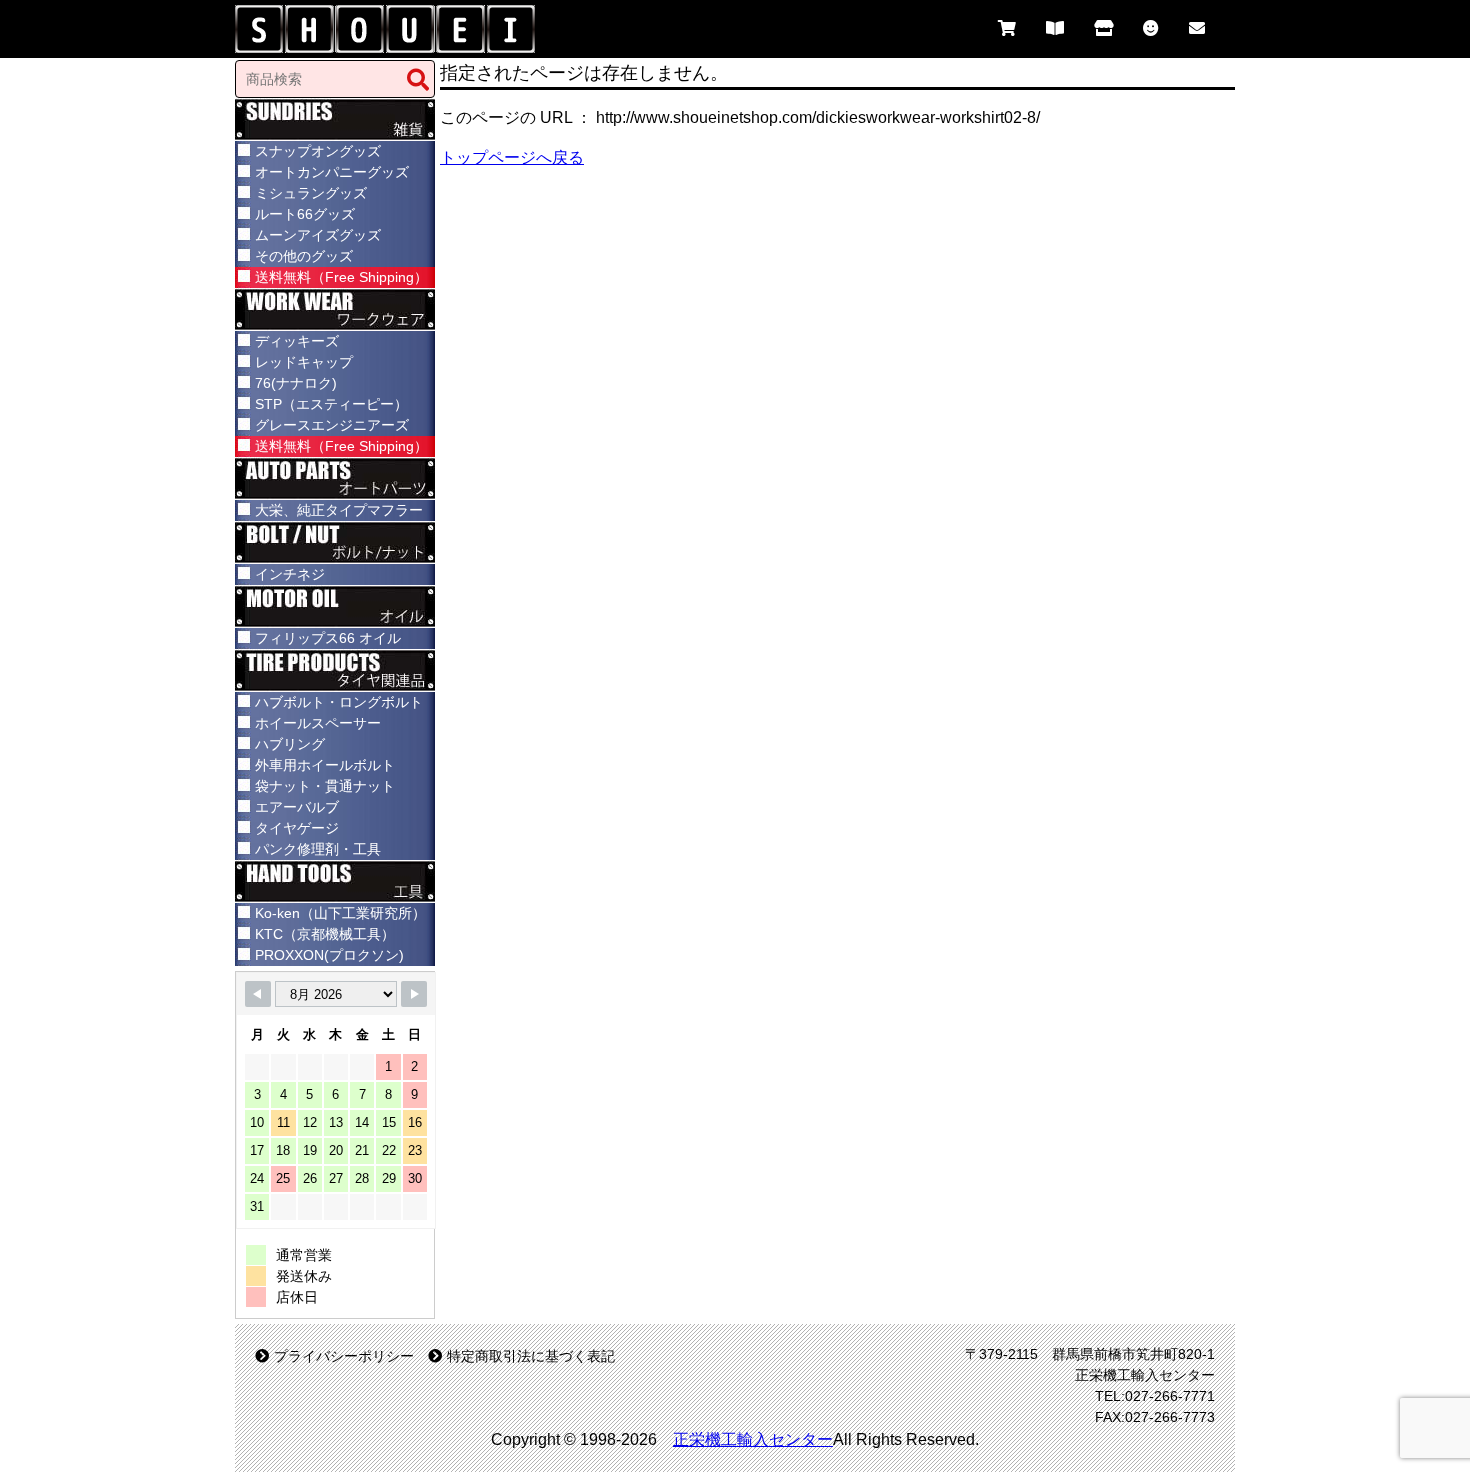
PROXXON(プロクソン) (329, 955)
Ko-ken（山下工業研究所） (340, 913)
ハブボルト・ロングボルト (339, 702)
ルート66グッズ (305, 214)
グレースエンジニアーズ (332, 425)
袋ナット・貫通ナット (325, 786)
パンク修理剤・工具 (318, 849)
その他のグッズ (304, 256)
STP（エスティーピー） (331, 404)
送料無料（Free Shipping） (341, 277)
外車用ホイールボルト (325, 765)
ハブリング (290, 744)
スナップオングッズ (318, 151)
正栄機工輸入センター (753, 1439)
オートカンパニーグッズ (332, 172)
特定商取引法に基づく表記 (531, 1356)
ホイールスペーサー (318, 723)
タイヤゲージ (297, 828)
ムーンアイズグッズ (318, 235)
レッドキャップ (304, 362)
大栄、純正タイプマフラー (339, 510)
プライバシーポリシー (344, 1356)
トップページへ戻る (512, 157)
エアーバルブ (297, 807)
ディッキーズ (297, 341)
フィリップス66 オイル (328, 638)
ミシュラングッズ (311, 193)
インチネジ (290, 574)
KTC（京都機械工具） (325, 934)
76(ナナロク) (296, 383)
